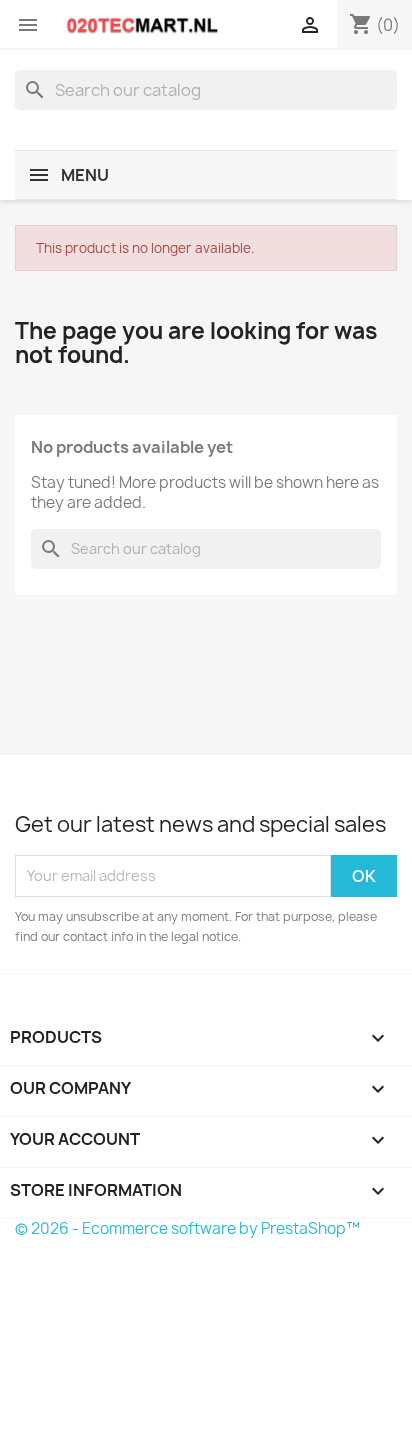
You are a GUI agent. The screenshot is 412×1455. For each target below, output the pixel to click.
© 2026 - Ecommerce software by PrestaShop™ (187, 1228)
